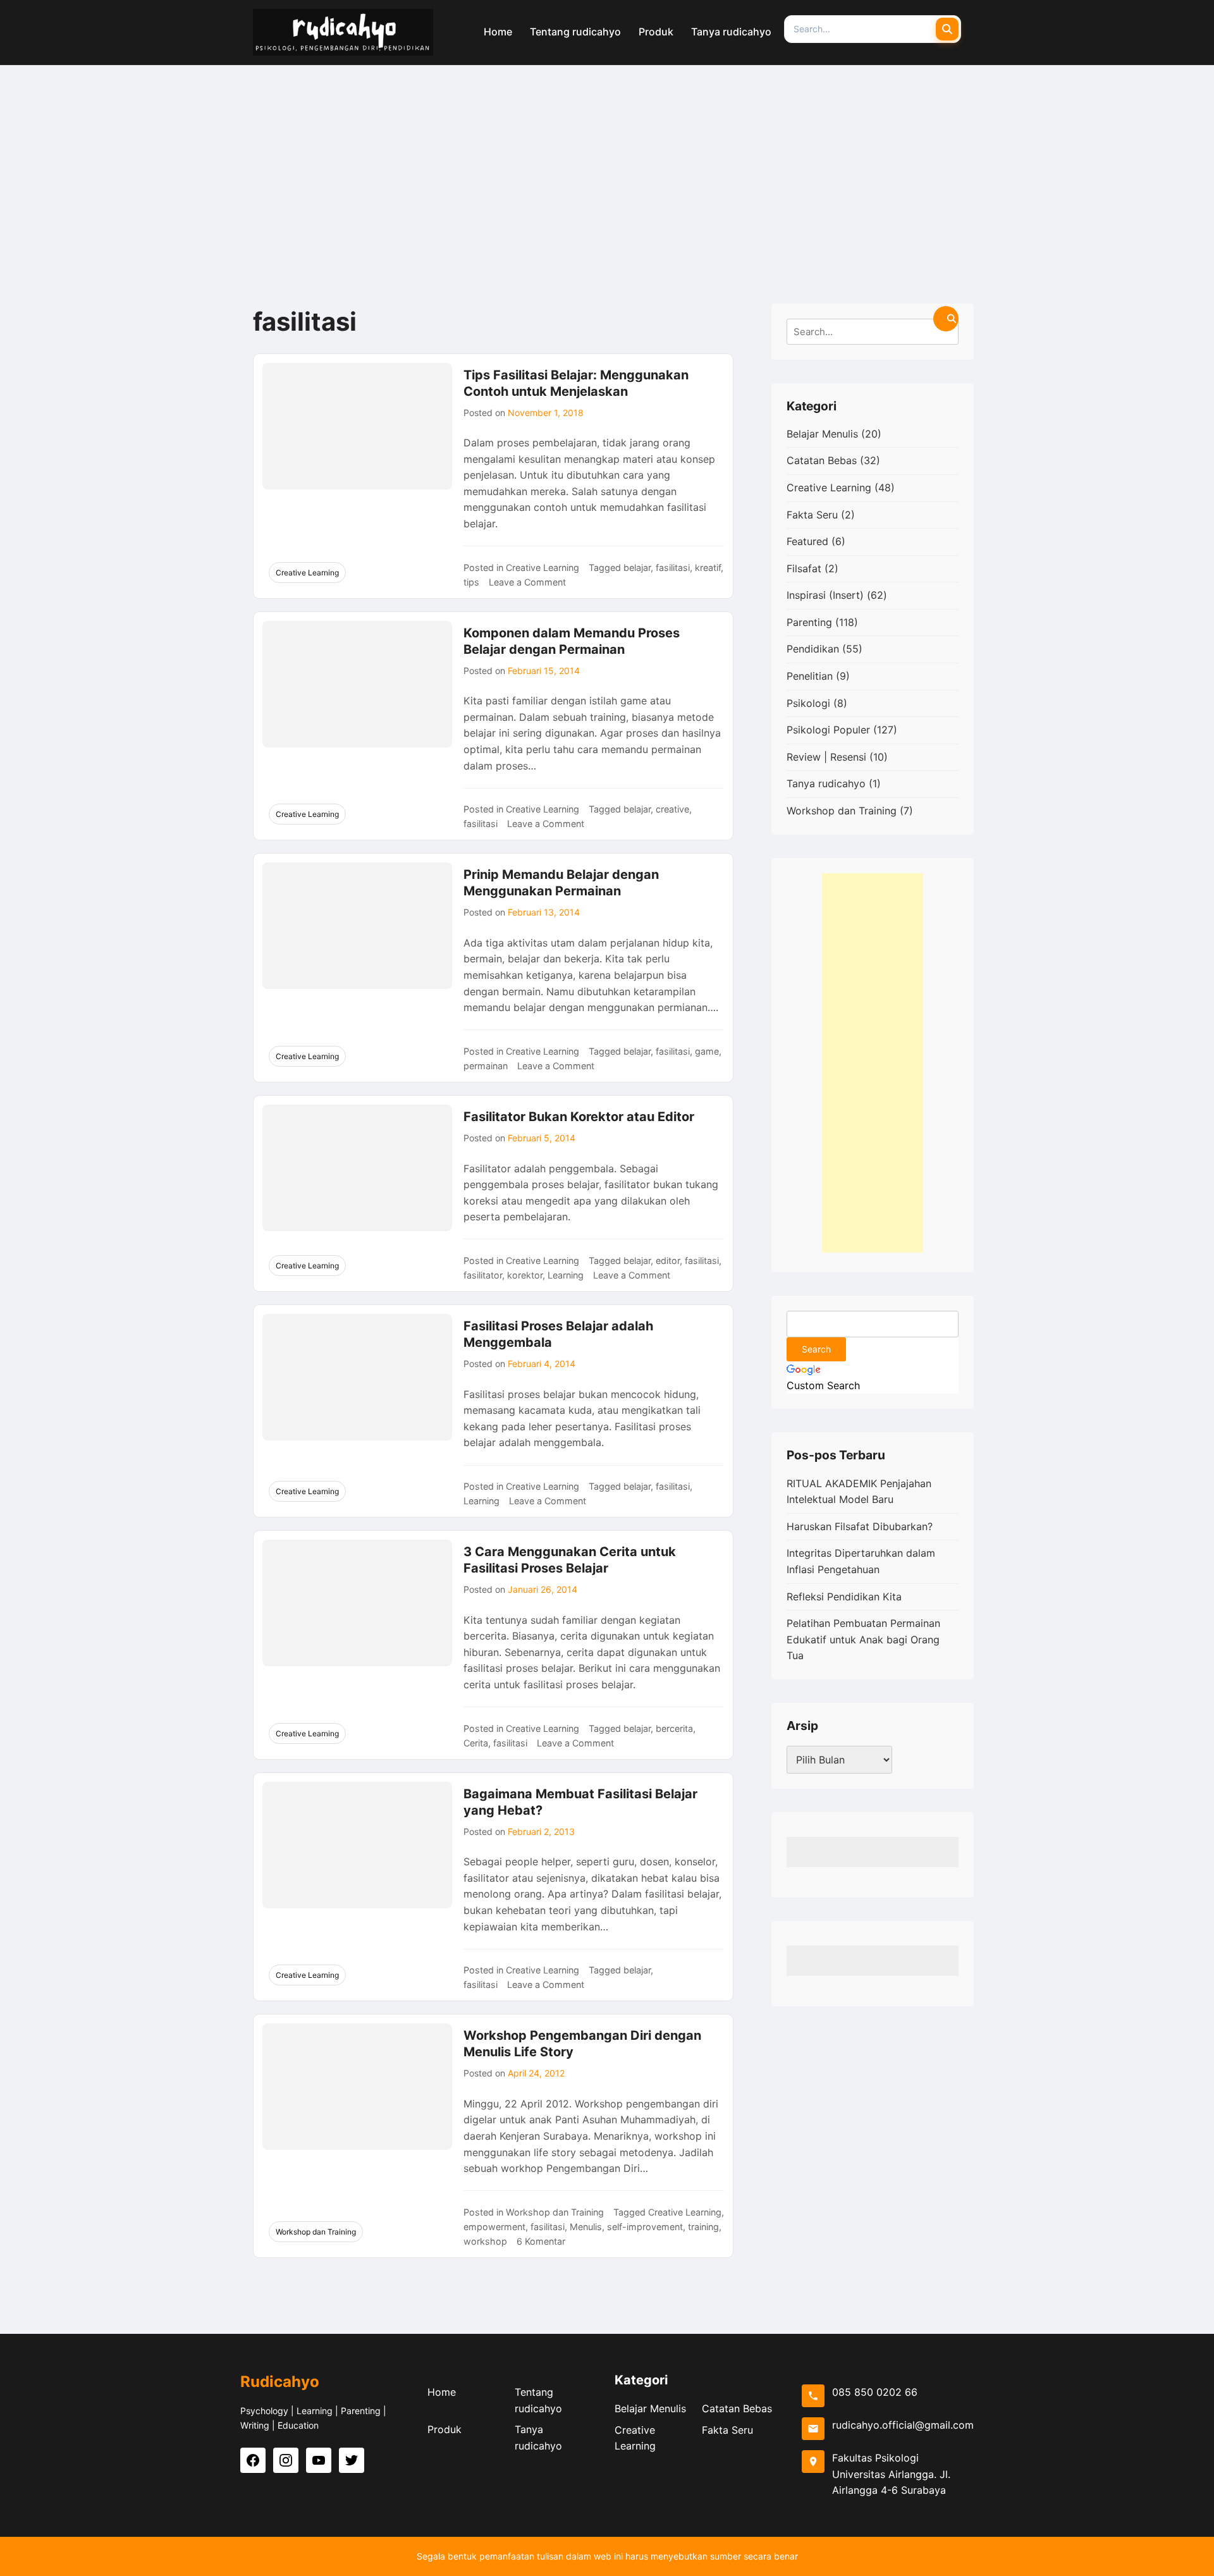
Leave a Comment (527, 582)
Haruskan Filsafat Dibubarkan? (860, 1526)
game (707, 1051)
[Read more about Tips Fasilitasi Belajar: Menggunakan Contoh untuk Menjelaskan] (357, 426)
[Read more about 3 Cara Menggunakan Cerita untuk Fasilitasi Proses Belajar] (357, 1603)
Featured (807, 541)
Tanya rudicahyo (826, 783)
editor (668, 1260)
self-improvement (645, 2227)
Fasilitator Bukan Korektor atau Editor (579, 1117)
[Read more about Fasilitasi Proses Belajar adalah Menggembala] (357, 1377)
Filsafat (804, 568)
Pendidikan (813, 649)
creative (672, 809)
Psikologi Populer (828, 730)
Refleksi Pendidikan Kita (844, 1597)
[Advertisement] (607, 160)
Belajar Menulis (822, 434)
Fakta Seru (812, 515)
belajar (637, 567)
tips (471, 582)
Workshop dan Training (316, 2232)
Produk (445, 2429)
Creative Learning (307, 573)
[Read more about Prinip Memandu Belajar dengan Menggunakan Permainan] (357, 926)
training (703, 2227)
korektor (525, 1275)
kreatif (708, 567)
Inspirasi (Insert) (825, 595)
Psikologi (808, 703)
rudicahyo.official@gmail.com (903, 2425)
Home (442, 2392)
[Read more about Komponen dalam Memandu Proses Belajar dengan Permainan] (357, 684)
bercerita (674, 1728)
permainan (486, 1066)
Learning (566, 1275)
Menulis (586, 2227)
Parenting (809, 622)
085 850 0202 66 (875, 2392)
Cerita (476, 1743)
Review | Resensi (826, 757)
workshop (485, 2241)
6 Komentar (541, 2241)
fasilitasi (673, 567)
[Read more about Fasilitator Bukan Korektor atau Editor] (357, 1168)
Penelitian (810, 676)
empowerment (494, 2227)
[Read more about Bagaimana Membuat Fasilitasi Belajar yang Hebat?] (357, 1845)
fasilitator (483, 1275)
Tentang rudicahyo (538, 2400)
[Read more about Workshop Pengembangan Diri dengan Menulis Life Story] (357, 2087)
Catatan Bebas (822, 460)
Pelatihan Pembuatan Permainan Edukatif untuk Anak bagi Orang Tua (863, 1639)
